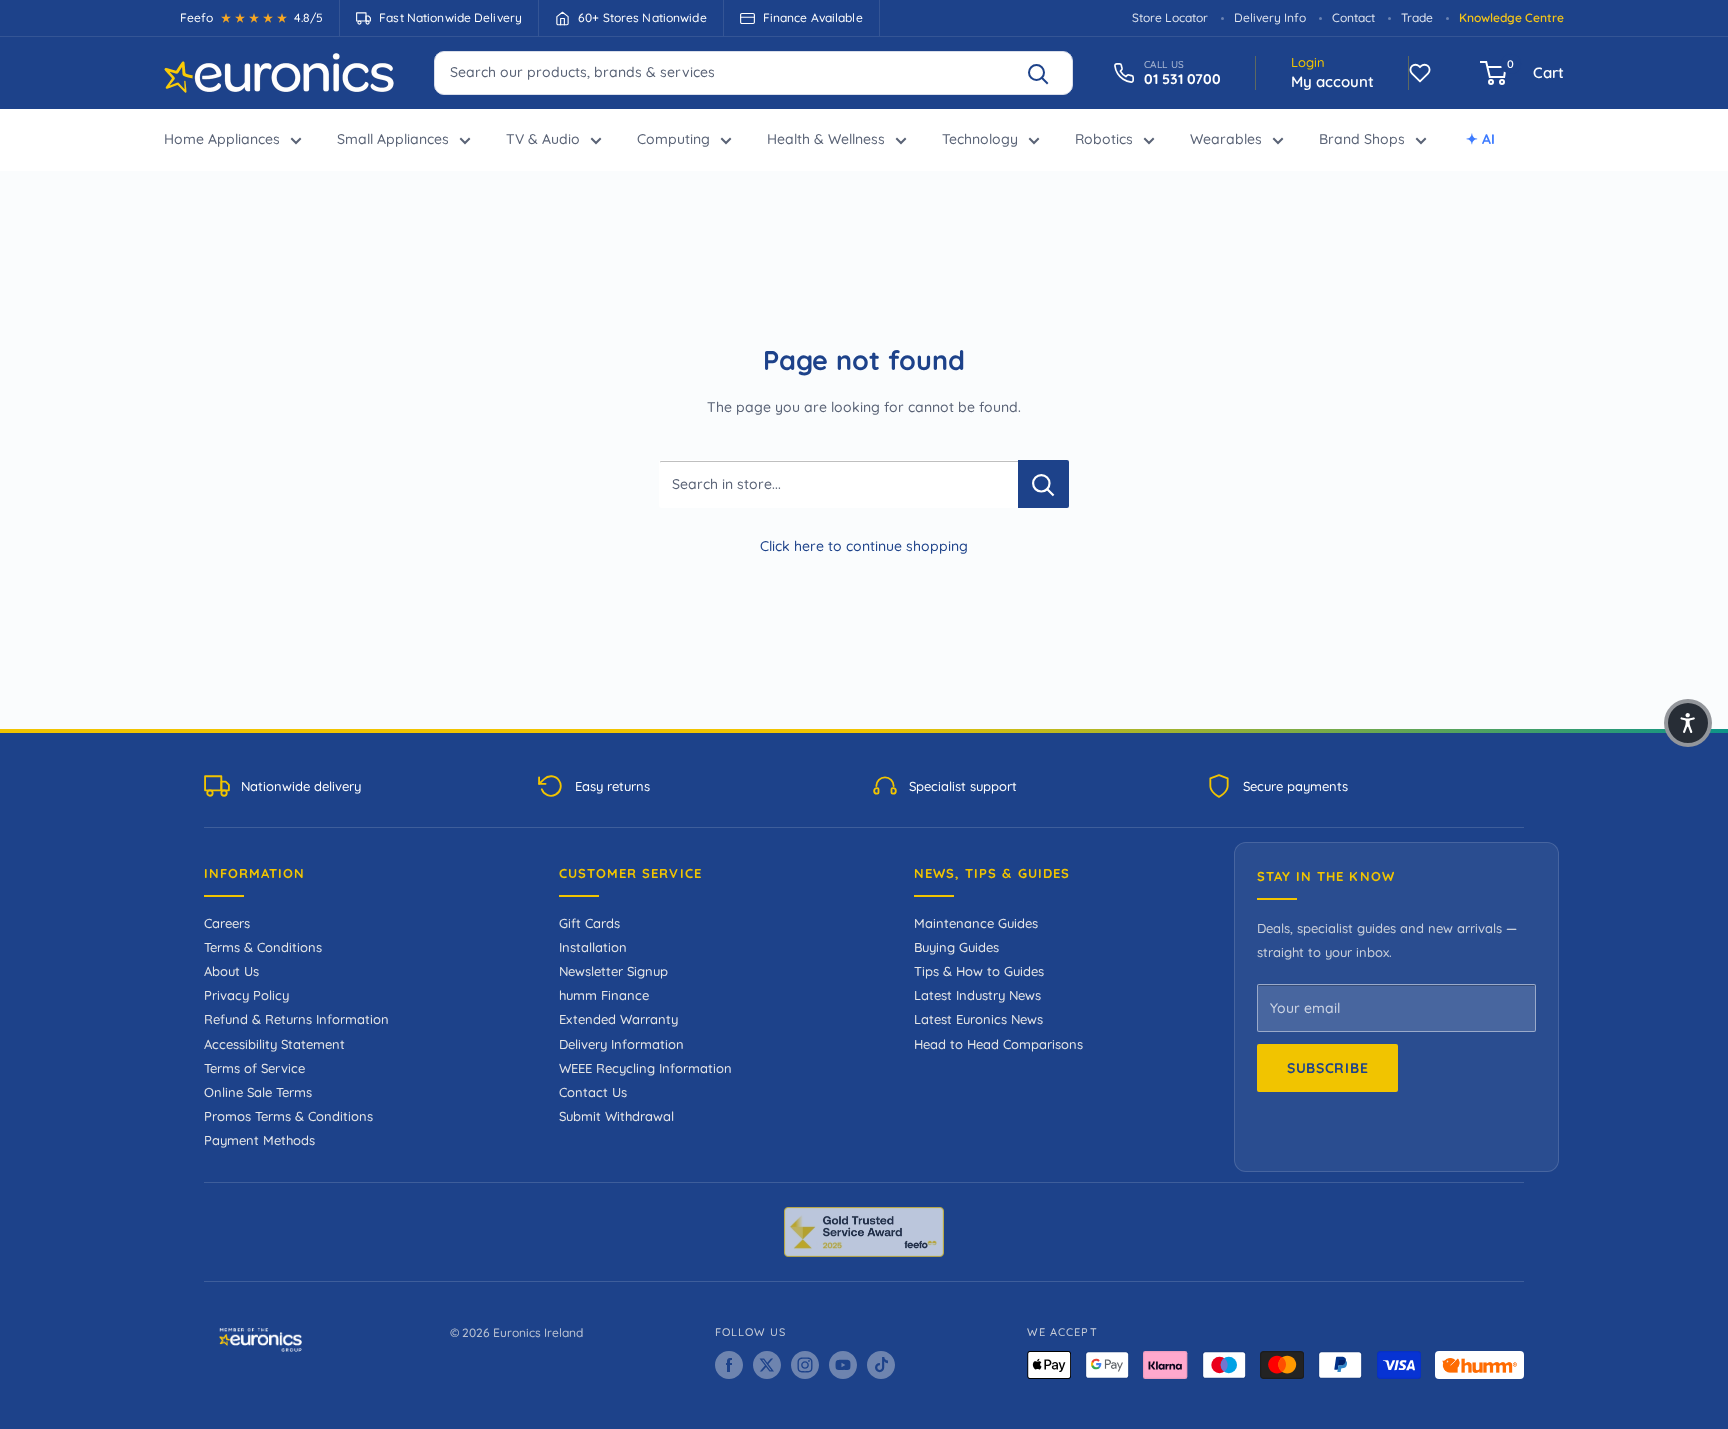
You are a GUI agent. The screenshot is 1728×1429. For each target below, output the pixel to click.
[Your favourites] (1420, 73)
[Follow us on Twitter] (767, 1365)
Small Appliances (393, 139)
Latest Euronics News (978, 1019)
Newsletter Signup (613, 971)
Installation (593, 947)
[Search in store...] (1043, 484)
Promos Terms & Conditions (288, 1116)
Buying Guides (956, 947)
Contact (1353, 17)
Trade (1417, 17)
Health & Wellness (826, 139)
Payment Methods (259, 1140)
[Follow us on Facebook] (729, 1365)
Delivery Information (621, 1044)
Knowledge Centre (1511, 17)
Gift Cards (589, 923)
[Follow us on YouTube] (843, 1365)
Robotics (1104, 139)
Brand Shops (1362, 139)
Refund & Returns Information (296, 1019)
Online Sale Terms (258, 1092)
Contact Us (593, 1092)
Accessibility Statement (274, 1044)
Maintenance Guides (976, 923)
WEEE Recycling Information (645, 1068)
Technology (980, 139)
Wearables (1226, 139)
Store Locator (1170, 17)
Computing (673, 139)
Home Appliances (222, 139)
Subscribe (1327, 1068)
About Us (231, 971)
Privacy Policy (246, 995)
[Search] (1047, 73)
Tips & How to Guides (979, 971)
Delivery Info (1270, 17)
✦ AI (1480, 139)
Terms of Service (254, 1068)
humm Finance (604, 995)
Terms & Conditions (263, 947)
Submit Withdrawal (616, 1116)
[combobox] (753, 72)
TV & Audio (543, 139)
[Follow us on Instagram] (805, 1365)
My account (1332, 81)
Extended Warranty (618, 1019)
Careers (227, 923)
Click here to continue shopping (864, 546)
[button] (1688, 723)
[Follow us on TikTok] (881, 1365)
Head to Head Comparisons (998, 1044)
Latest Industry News (977, 995)
